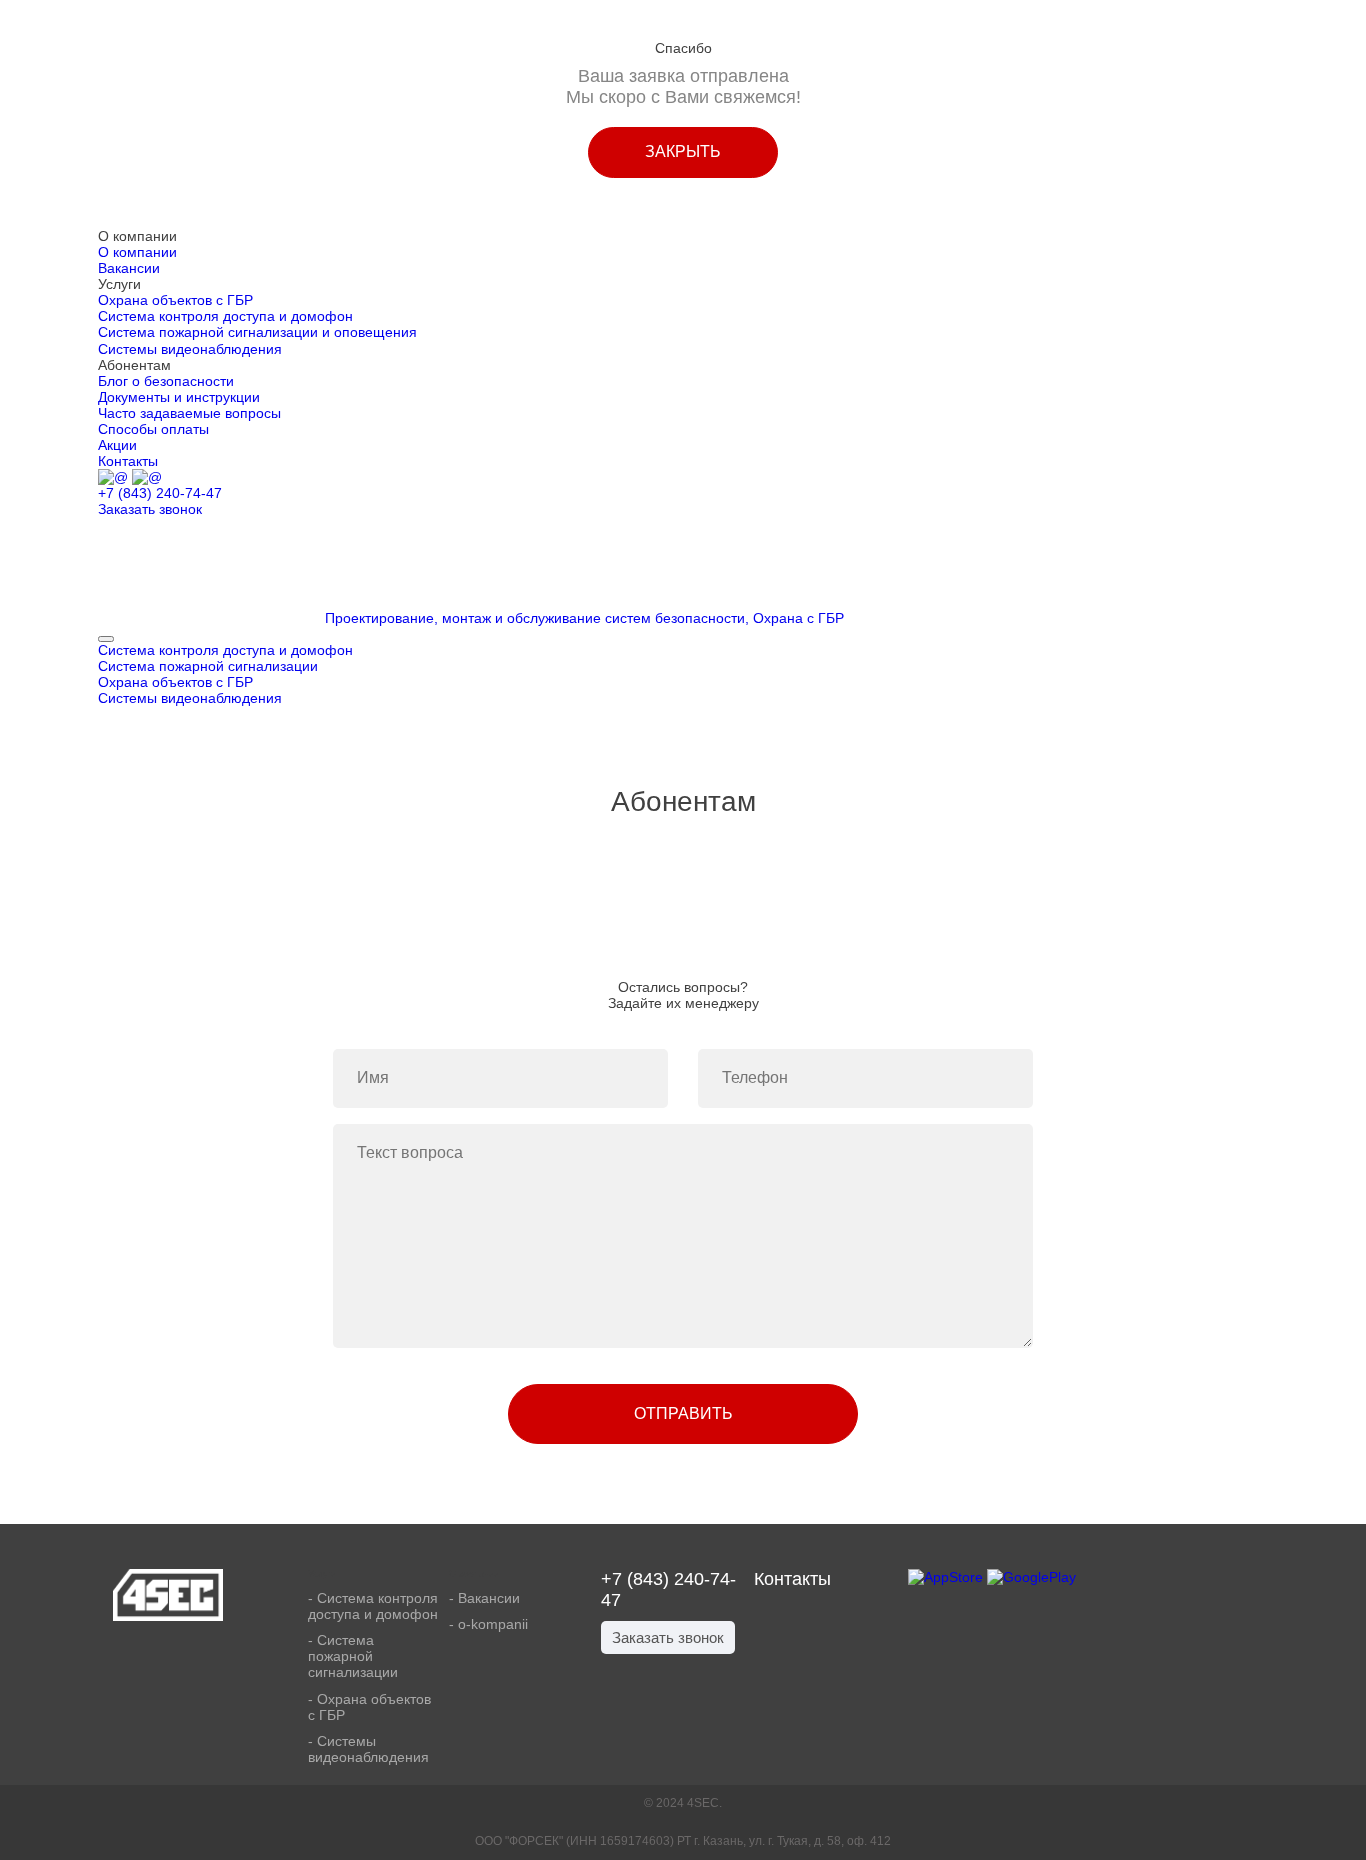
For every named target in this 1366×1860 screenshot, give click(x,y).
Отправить (683, 1413)
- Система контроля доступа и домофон (373, 1606)
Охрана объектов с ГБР (175, 300)
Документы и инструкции (179, 397)
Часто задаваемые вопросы (189, 413)
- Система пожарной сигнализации (353, 1656)
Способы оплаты (153, 429)
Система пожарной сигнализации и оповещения (257, 332)
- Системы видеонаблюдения (368, 1749)
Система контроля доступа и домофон (225, 316)
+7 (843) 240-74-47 (160, 493)
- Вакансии (484, 1598)
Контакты (128, 461)
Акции (117, 445)
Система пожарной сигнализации (208, 666)
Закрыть (683, 151)
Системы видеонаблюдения (190, 349)
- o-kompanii (488, 1624)
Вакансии (129, 268)
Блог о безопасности (166, 381)
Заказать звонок (150, 509)
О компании (137, 252)
